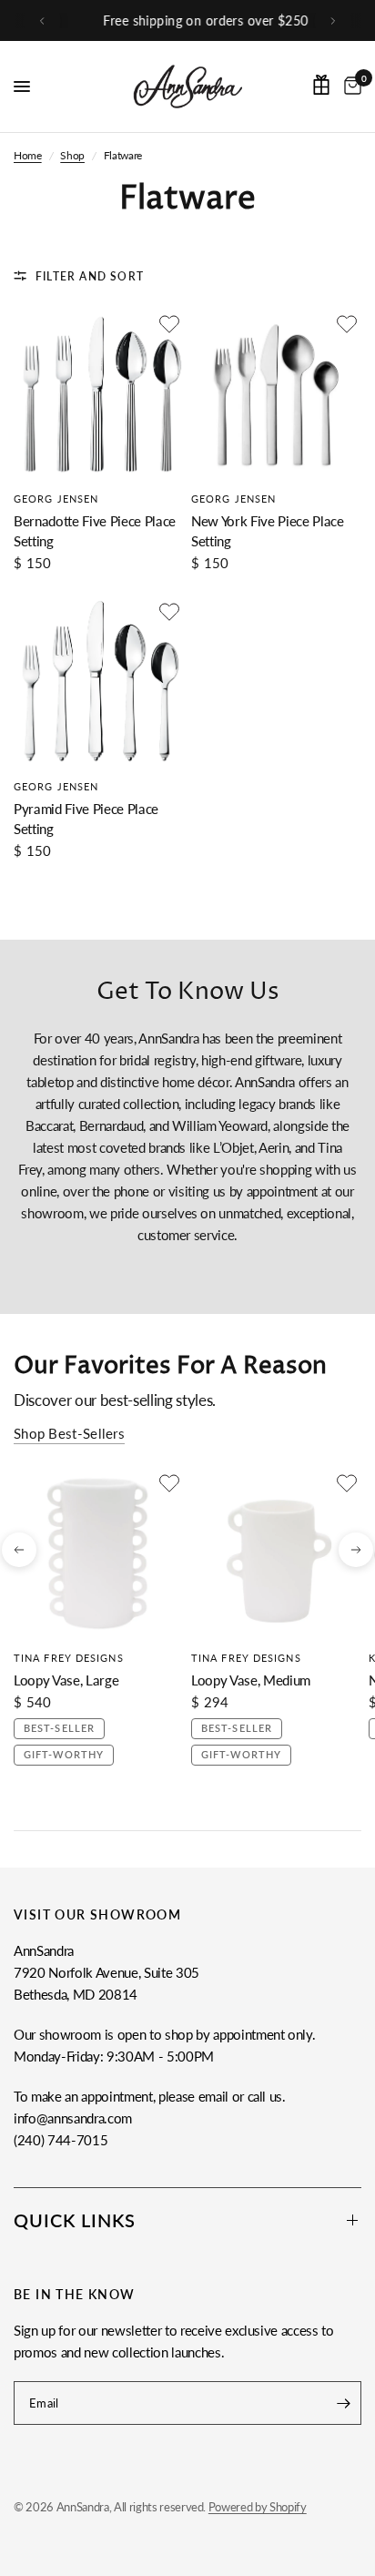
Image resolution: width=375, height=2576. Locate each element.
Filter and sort (90, 276)
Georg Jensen (56, 499)
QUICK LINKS (75, 2220)
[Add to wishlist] (169, 324)
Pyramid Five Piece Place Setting (86, 819)
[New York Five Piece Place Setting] (276, 395)
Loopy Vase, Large (66, 1680)
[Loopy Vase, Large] (99, 1554)
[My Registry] (321, 85)
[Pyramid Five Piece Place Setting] (99, 682)
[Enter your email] (343, 2403)
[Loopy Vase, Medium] (276, 1554)
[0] (350, 87)
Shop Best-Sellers (69, 1434)
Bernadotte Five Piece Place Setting (95, 531)
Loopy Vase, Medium (251, 1680)
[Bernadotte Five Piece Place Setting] (99, 395)
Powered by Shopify (258, 2507)
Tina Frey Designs (69, 1658)
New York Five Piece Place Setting (268, 531)
